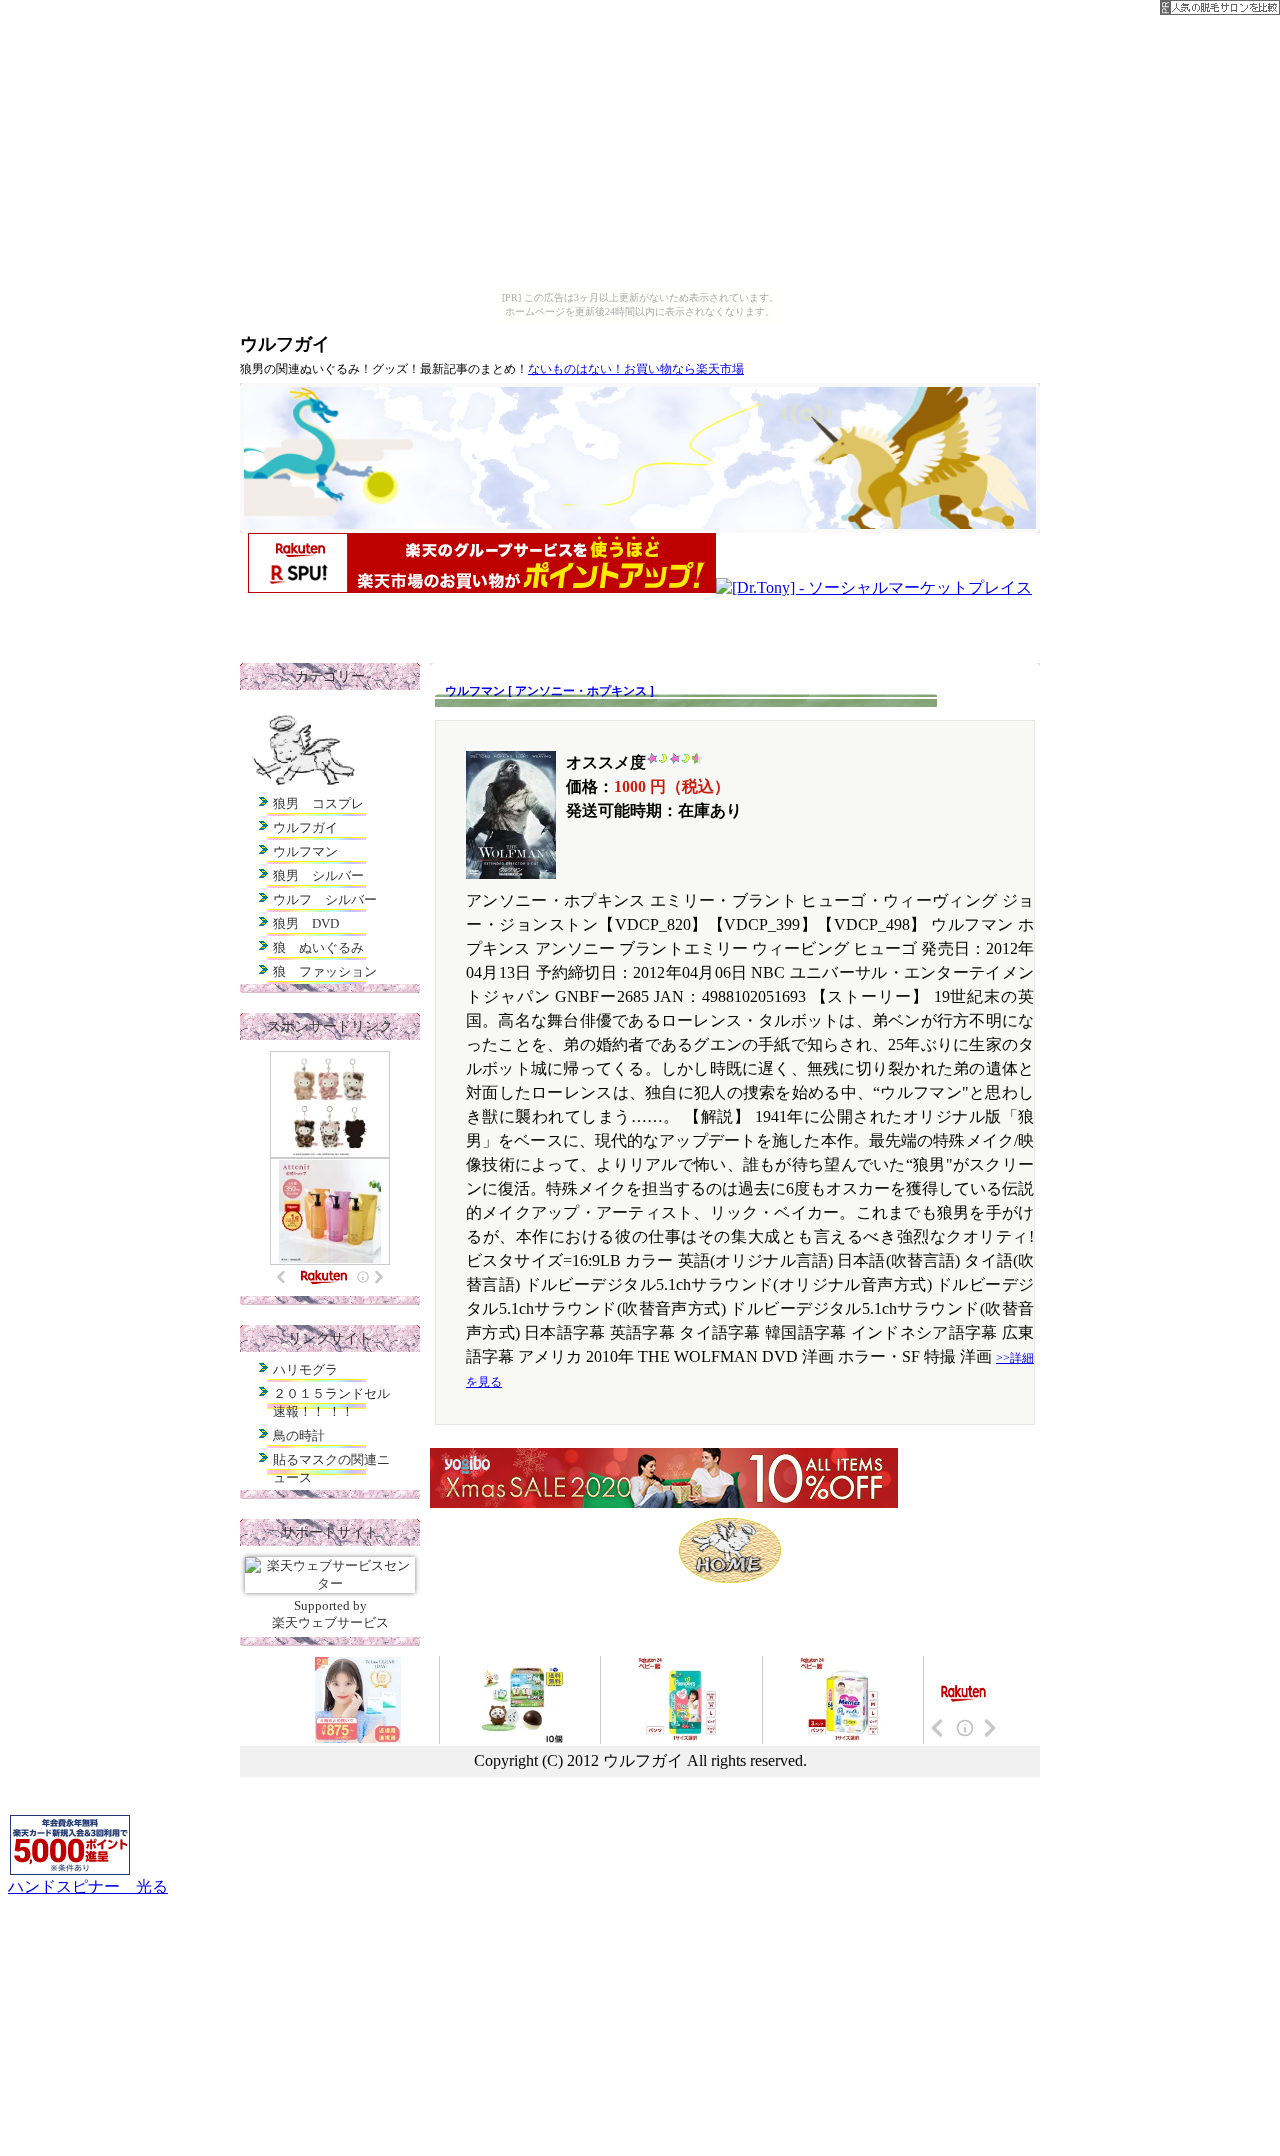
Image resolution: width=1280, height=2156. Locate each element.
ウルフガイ (285, 344)
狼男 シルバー (318, 875)
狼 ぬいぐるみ (318, 947)
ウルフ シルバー (325, 899)
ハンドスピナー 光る (88, 1886)
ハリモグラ (305, 1369)
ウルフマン (305, 851)
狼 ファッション (325, 971)
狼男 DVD (306, 923)
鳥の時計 (299, 1435)
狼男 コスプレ (318, 803)
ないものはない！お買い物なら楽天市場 (636, 369)
